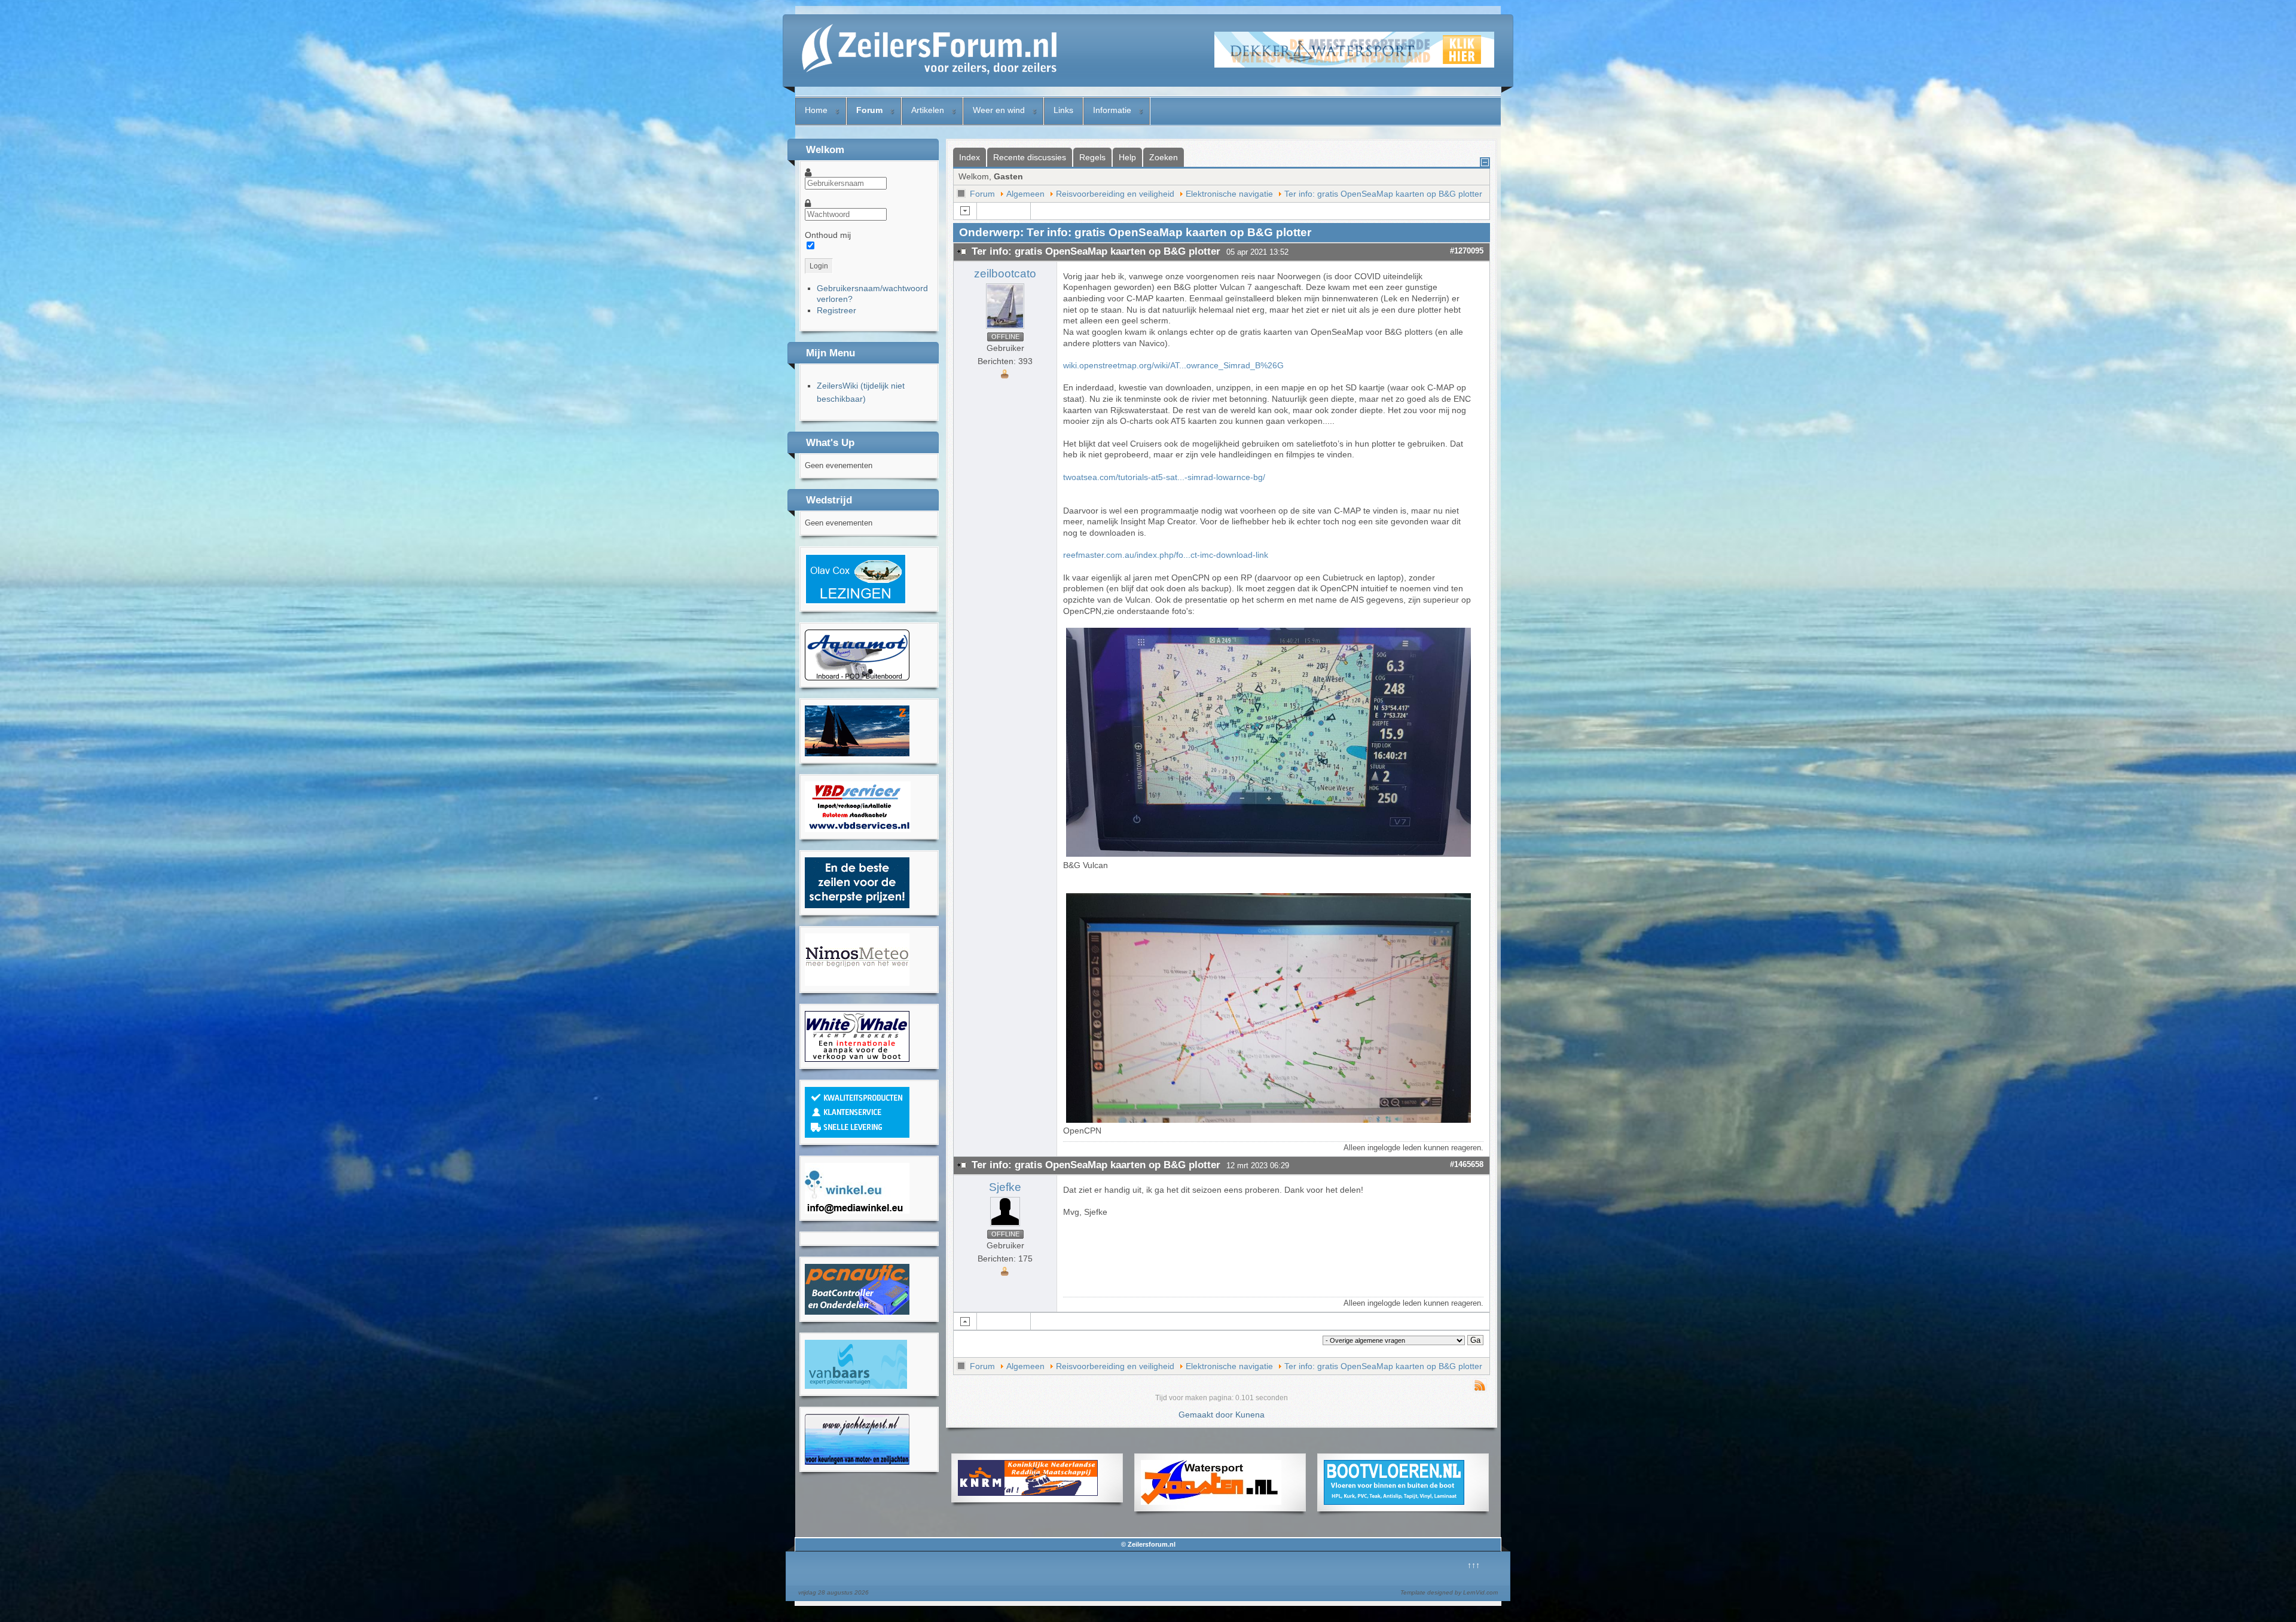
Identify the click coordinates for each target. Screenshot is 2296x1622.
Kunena (1250, 1415)
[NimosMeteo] (857, 983)
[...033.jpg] (1270, 1120)
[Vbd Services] (858, 829)
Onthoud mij (828, 235)
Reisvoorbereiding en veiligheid (1115, 194)
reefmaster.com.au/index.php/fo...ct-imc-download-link (1166, 555)
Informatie (1112, 110)
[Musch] (857, 1462)
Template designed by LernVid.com (1449, 1592)
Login (819, 266)
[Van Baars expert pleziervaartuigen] (856, 1386)
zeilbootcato (1005, 274)
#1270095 (1467, 251)
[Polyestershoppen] (857, 1135)
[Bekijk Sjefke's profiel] (1005, 1226)
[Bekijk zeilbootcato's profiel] (1005, 329)
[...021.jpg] (1270, 854)
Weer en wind (999, 110)
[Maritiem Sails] (857, 905)
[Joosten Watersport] (1211, 1502)
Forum (869, 110)
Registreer (836, 310)
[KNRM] (1028, 1493)
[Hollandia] (857, 753)
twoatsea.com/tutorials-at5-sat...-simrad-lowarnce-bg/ (1164, 477)
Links (1063, 110)
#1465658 (1467, 1164)
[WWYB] (857, 1059)
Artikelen (928, 110)
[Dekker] (1354, 65)
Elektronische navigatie (1229, 194)
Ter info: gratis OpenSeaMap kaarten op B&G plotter (1383, 194)
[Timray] (857, 677)
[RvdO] (856, 601)
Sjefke (1005, 1187)
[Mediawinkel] (857, 1211)
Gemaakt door (1207, 1415)
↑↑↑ (1474, 1565)
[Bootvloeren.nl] (1394, 1502)
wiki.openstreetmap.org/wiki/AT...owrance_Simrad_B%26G (1173, 365)
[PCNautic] (857, 1312)
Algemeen (1025, 194)
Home (816, 110)
